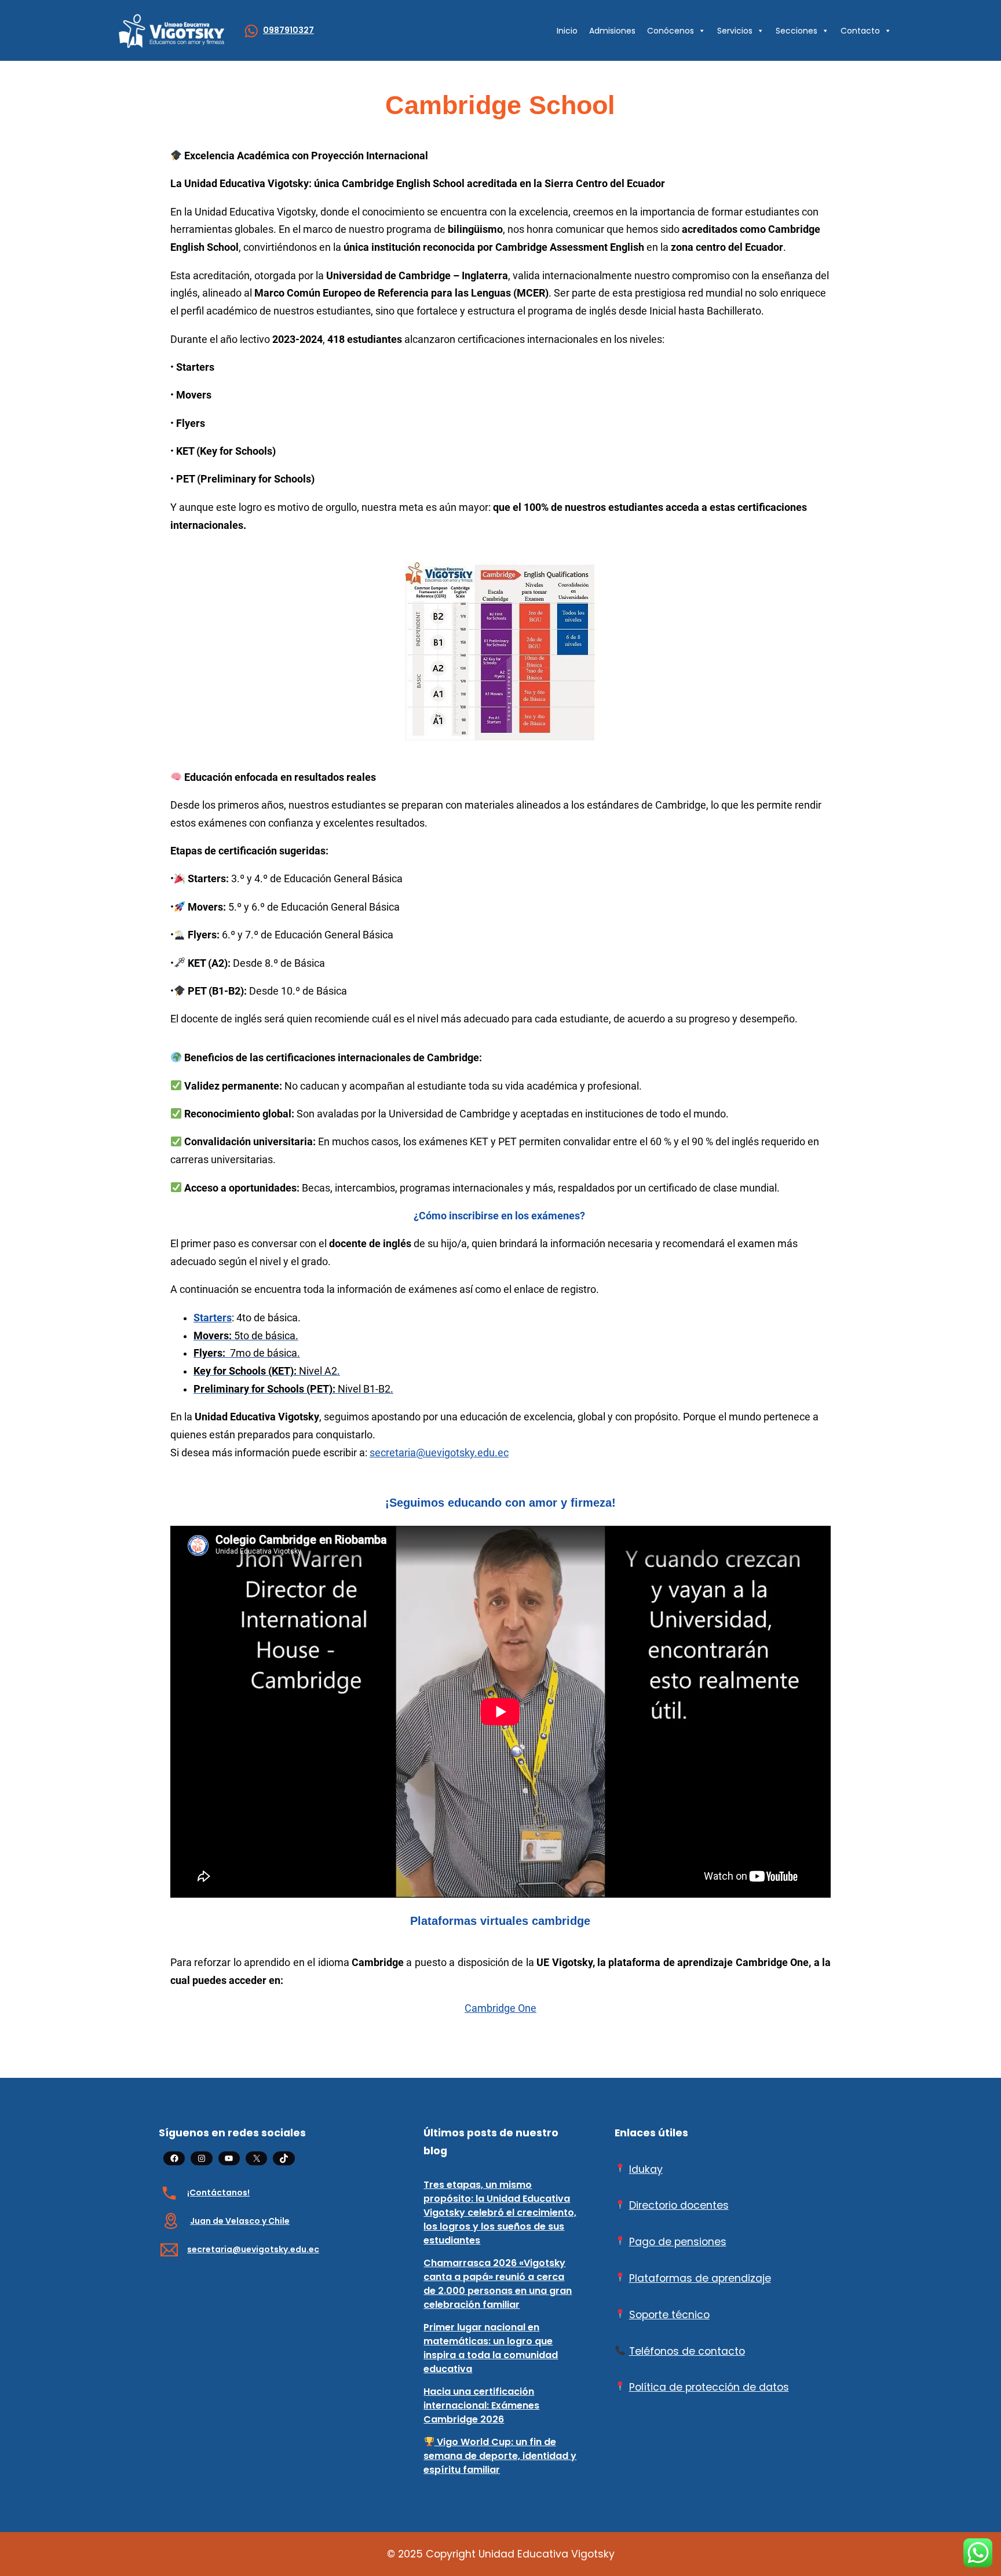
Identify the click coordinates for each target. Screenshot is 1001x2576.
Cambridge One (500, 2008)
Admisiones (612, 31)
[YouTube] (229, 2158)
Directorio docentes (679, 2205)
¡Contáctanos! (218, 2193)
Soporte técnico (669, 2315)
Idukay (646, 2169)
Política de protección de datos (709, 2387)
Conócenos (671, 31)
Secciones (797, 31)
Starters (213, 1318)
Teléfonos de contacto (687, 2351)
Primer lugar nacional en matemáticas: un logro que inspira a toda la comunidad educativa (491, 2348)
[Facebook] (174, 2158)
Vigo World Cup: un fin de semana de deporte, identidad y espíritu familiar (500, 2456)
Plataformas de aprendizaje (700, 2278)
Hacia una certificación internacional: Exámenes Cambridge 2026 (481, 2405)
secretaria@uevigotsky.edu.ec (439, 1453)
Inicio (567, 31)
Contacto (860, 31)
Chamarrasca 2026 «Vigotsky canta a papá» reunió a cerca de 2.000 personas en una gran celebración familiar (498, 2284)
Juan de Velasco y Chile (240, 2221)
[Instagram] (201, 2158)
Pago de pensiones (678, 2242)
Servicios (735, 31)
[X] (256, 2158)
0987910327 (288, 30)
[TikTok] (284, 2158)
